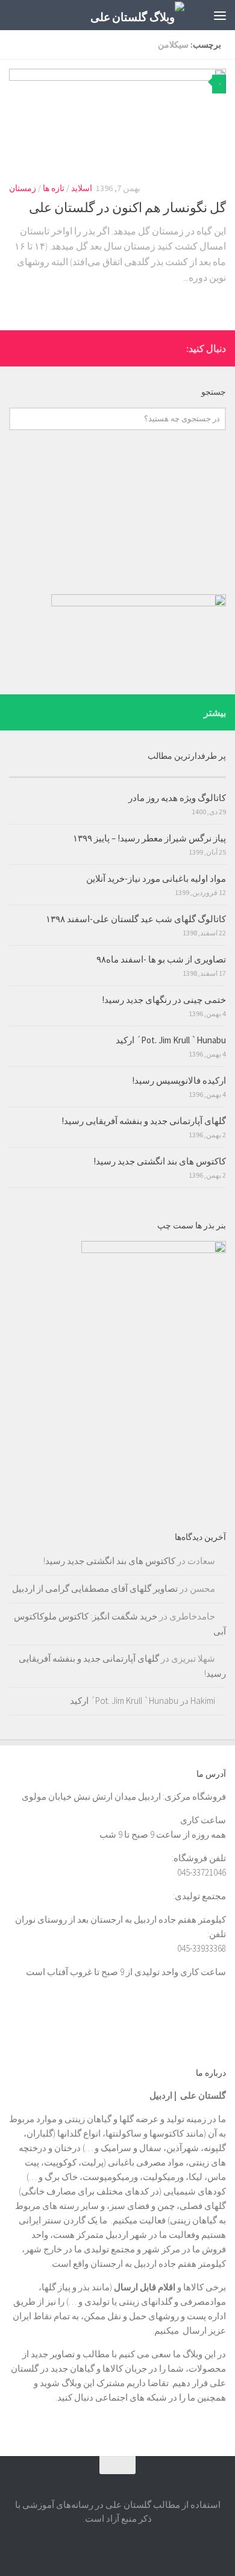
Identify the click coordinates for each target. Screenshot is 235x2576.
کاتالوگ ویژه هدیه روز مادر (177, 798)
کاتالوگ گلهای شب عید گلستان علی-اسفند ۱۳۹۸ (136, 919)
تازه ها (54, 188)
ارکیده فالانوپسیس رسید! (179, 1080)
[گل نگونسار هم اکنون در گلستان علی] (117, 120)
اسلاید (82, 188)
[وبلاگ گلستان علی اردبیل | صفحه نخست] (122, 15)
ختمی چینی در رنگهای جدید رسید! (164, 1000)
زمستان (23, 188)
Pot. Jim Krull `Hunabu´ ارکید (171, 1040)
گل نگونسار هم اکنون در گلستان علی (127, 207)
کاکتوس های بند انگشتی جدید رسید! (160, 1161)
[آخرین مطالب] (63, 772)
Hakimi (203, 1701)
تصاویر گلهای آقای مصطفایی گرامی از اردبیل (95, 1588)
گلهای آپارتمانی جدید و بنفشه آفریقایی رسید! (144, 1121)
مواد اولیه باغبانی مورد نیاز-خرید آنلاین (156, 878)
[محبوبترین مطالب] (172, 772)
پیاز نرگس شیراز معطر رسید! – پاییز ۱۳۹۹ (149, 838)
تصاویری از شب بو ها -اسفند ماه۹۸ (161, 959)
